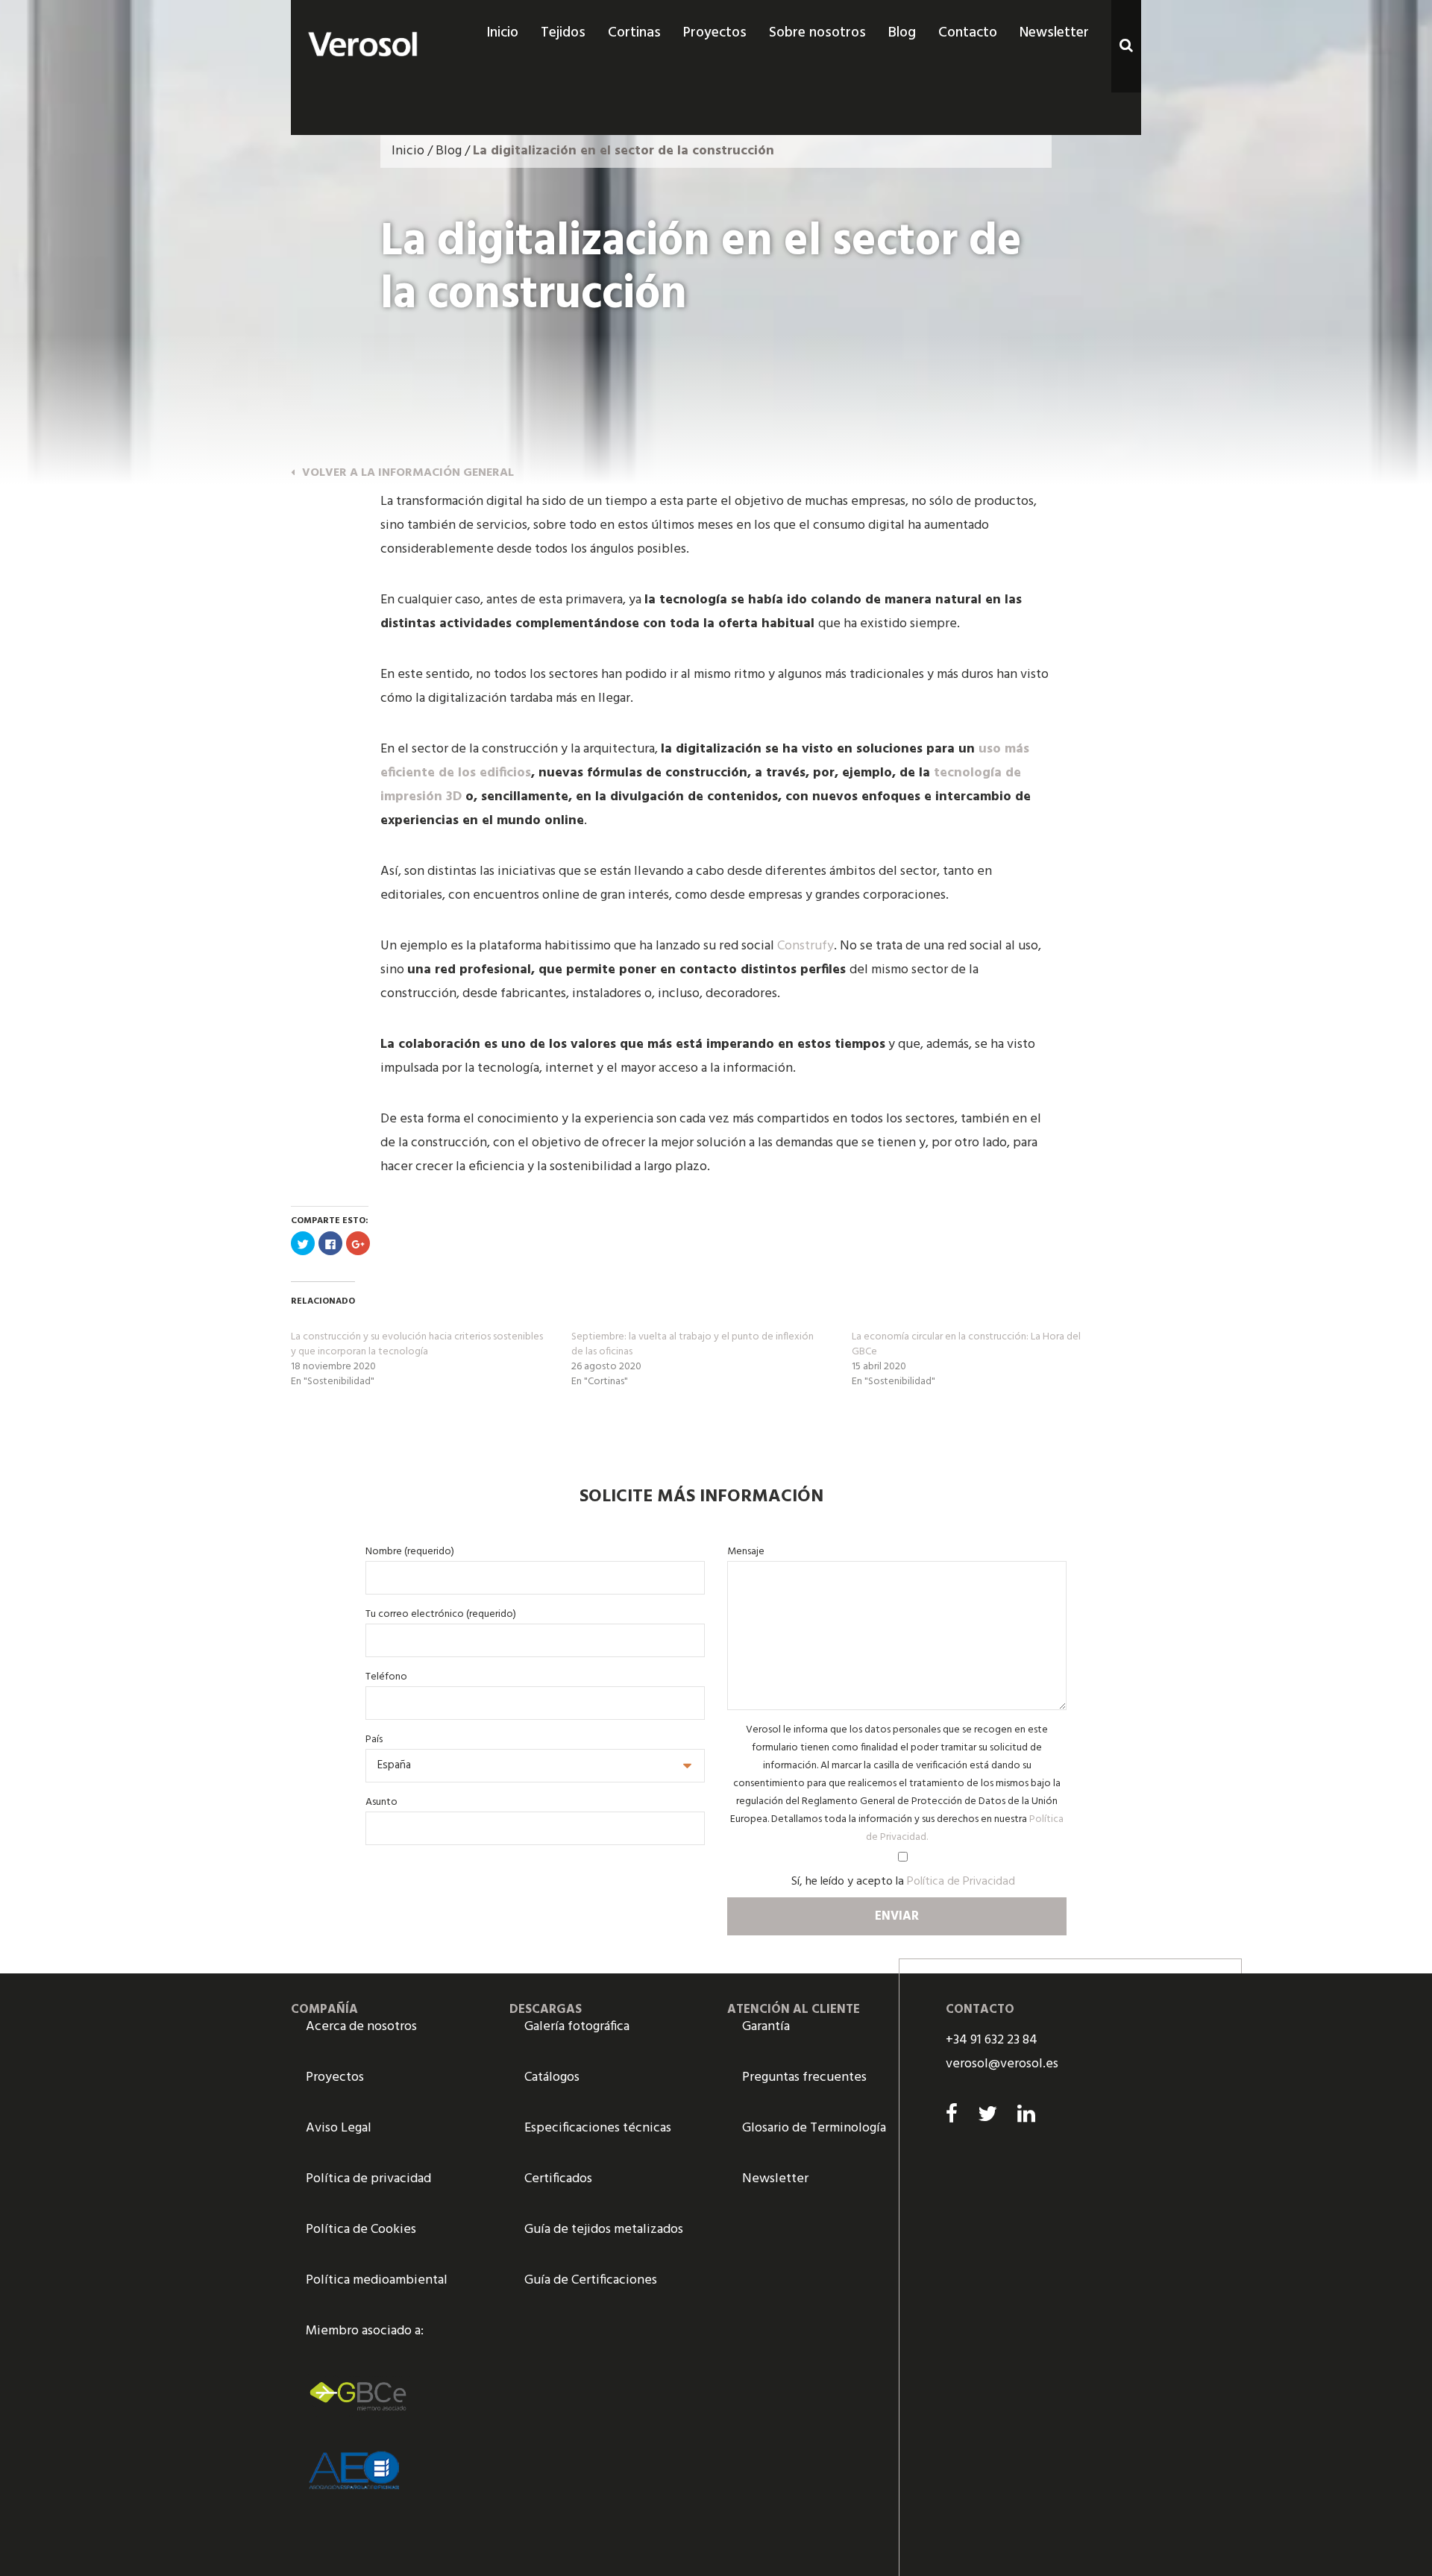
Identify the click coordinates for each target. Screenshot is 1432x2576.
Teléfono (386, 1677)
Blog (449, 151)
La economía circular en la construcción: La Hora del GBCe (966, 1344)
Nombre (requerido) (410, 1552)
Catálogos (552, 2077)
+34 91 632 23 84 (992, 2040)
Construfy (805, 946)
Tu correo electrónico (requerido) (441, 1614)
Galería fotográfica (577, 2027)
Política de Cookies (361, 2230)
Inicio (408, 151)
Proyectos (335, 2077)
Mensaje (746, 1552)
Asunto (381, 1802)
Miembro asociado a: (365, 2331)
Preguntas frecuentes (804, 2077)
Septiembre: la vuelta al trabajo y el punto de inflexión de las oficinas (693, 1344)
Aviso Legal (339, 2128)
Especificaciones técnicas (598, 2128)
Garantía (766, 2027)
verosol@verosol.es (1002, 2064)
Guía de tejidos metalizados (604, 2230)
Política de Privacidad (961, 1882)
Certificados (558, 2179)
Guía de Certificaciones (591, 2280)
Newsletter (775, 2179)
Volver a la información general (408, 473)
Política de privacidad (368, 2179)
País (374, 1740)
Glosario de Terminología (814, 2128)
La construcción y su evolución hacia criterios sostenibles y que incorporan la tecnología (417, 1344)
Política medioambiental (377, 2280)
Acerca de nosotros (361, 2027)
